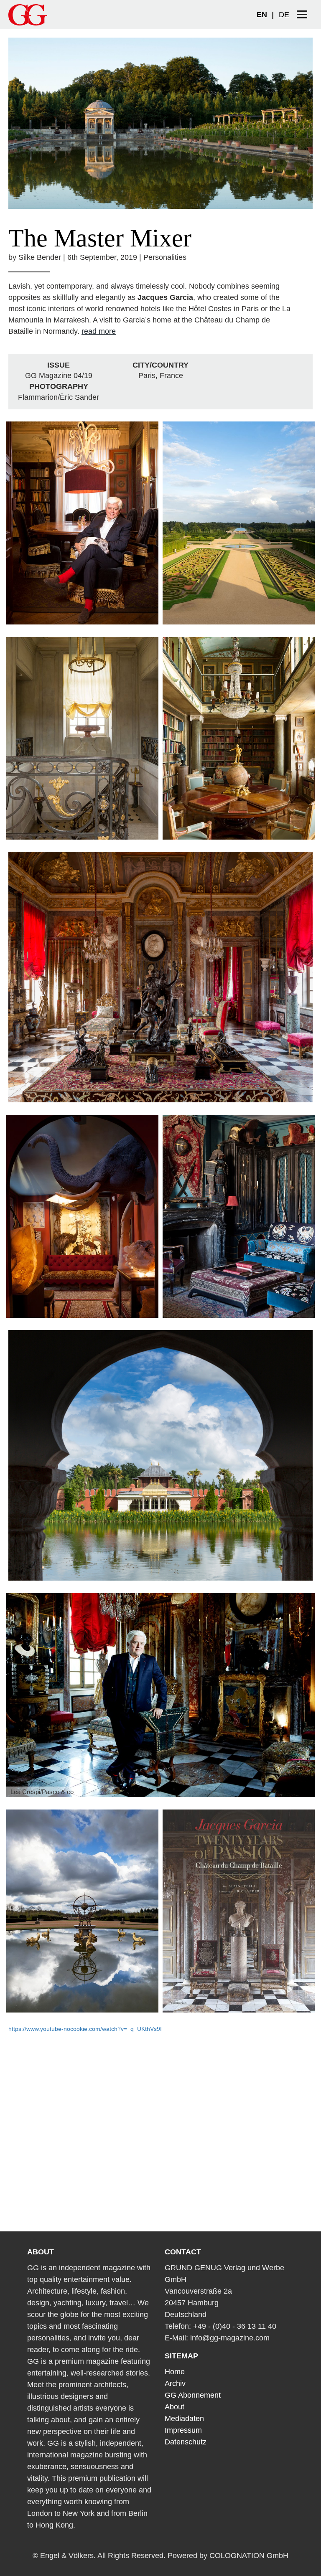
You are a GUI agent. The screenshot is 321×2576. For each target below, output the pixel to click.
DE (284, 15)
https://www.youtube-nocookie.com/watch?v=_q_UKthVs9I (85, 2029)
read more (99, 331)
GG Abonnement (193, 2395)
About (175, 2407)
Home (175, 2372)
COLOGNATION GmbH (249, 2556)
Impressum (183, 2430)
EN (262, 15)
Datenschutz (186, 2442)
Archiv (175, 2383)
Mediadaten (184, 2419)
